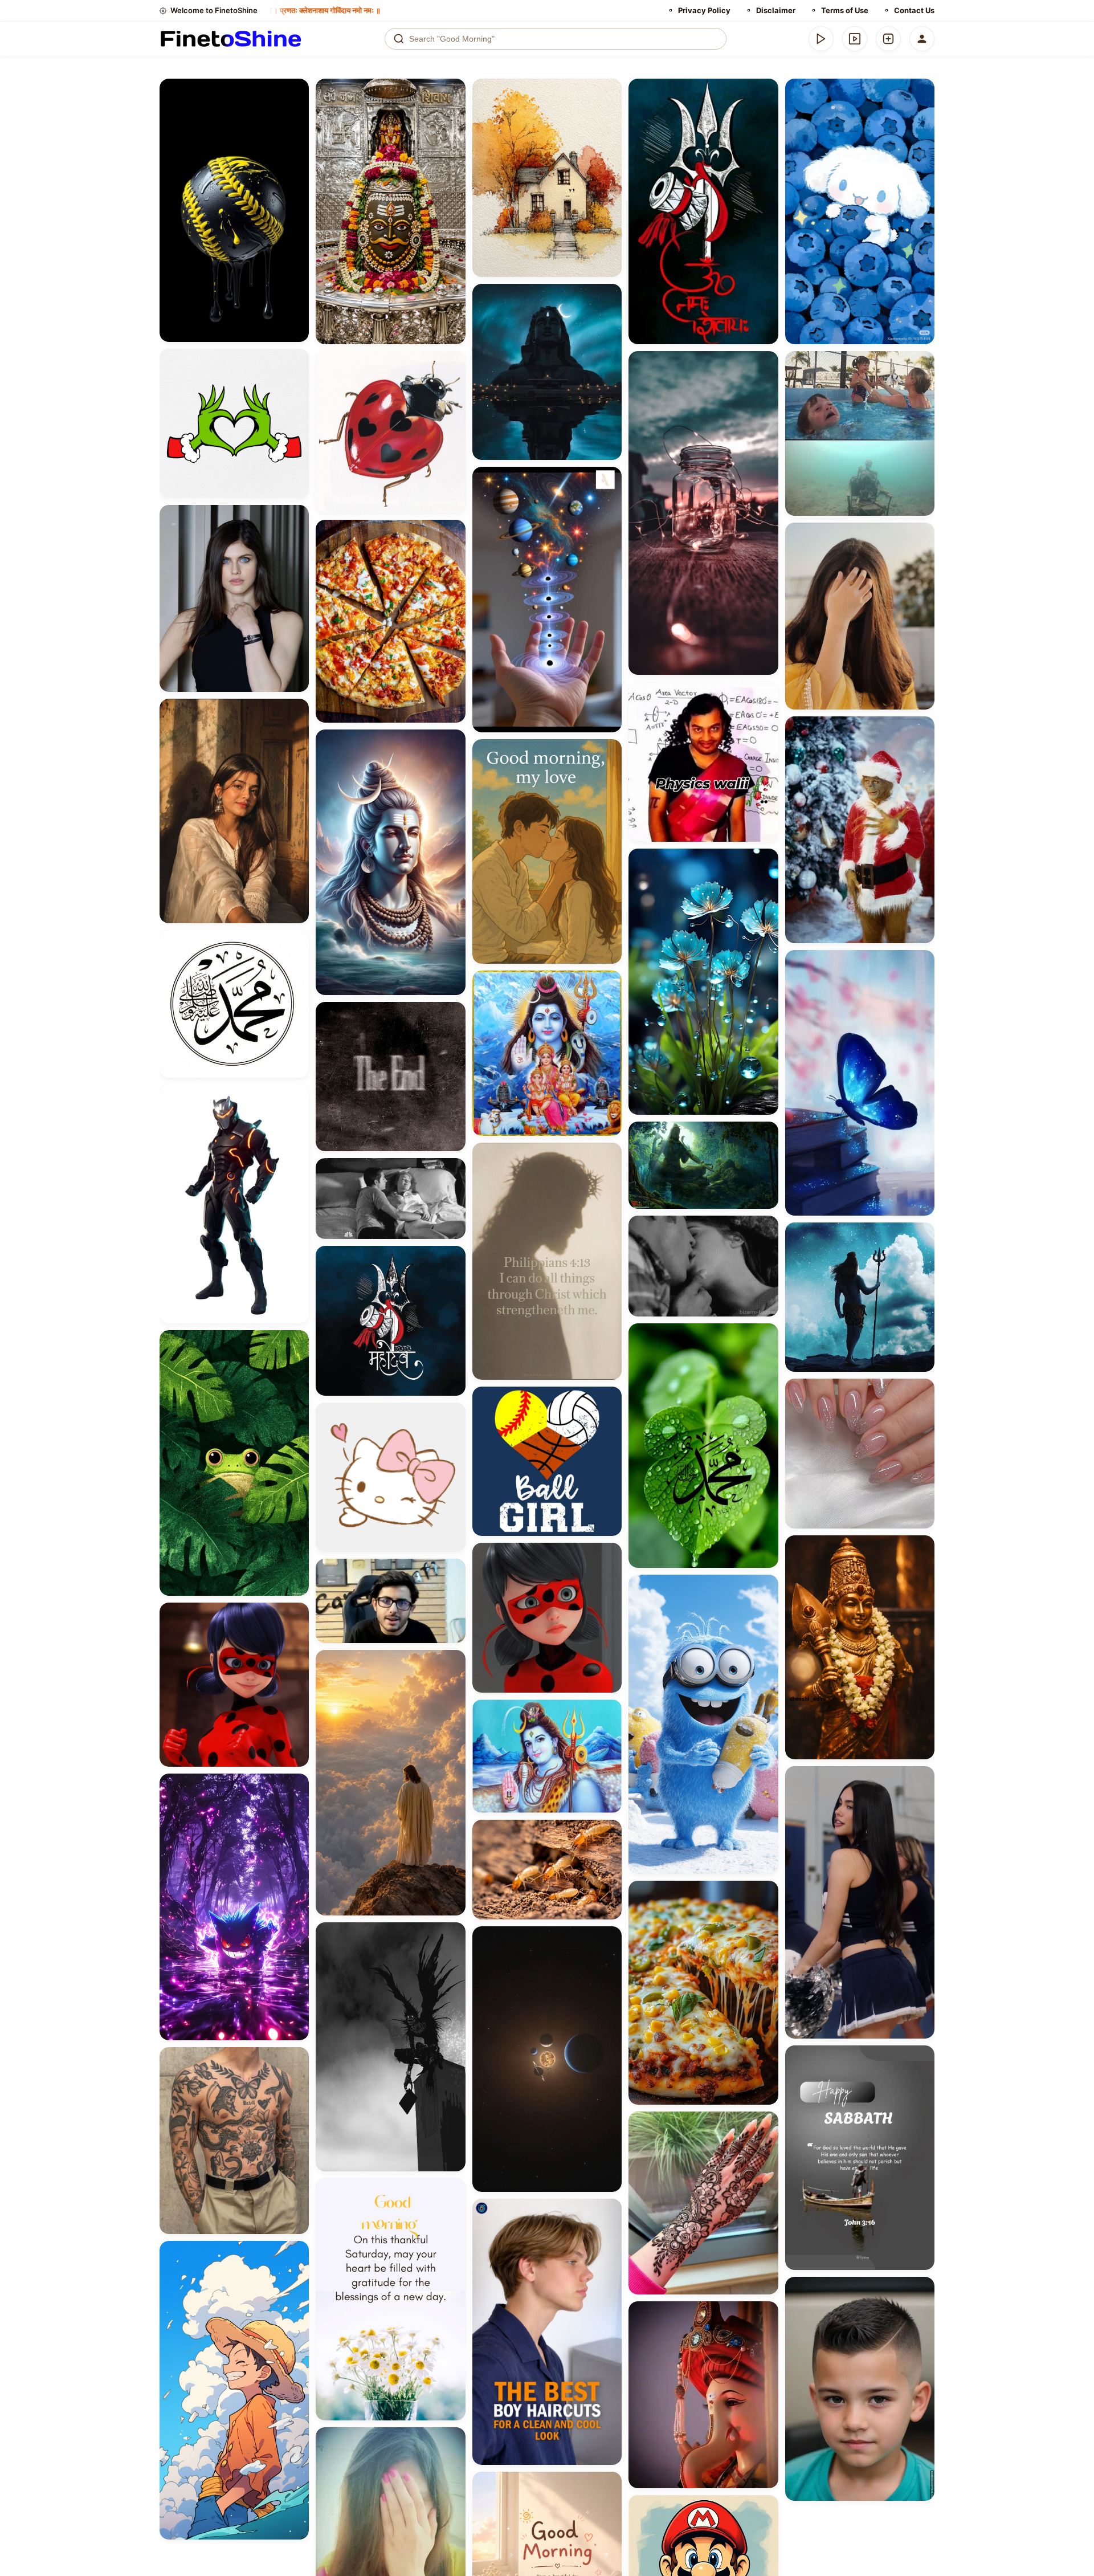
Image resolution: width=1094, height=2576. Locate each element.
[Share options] (296, 91)
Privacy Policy (704, 10)
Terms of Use (845, 10)
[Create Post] (888, 39)
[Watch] (855, 39)
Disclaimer (776, 10)
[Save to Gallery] (296, 112)
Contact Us (914, 10)
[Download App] (821, 39)
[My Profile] (922, 39)
